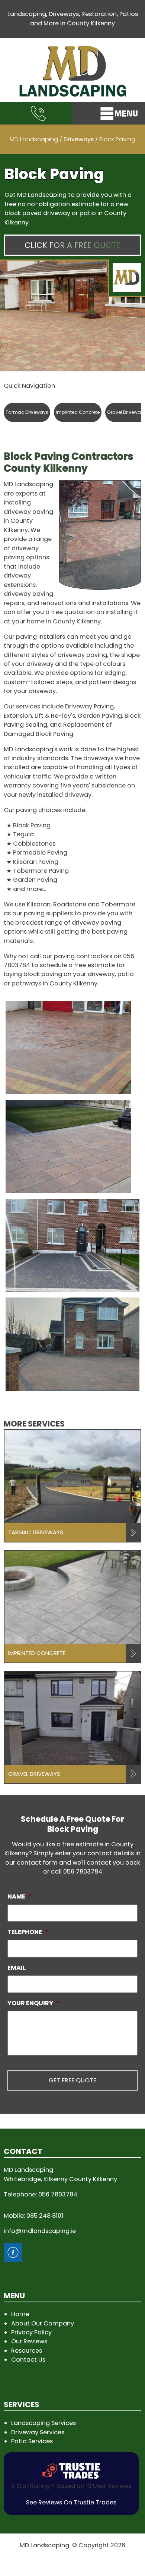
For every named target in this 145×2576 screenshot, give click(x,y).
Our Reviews (29, 2341)
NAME (20, 1896)
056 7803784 (83, 1872)
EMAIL (17, 1968)
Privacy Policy (31, 2332)
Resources (27, 2351)
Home (20, 2314)
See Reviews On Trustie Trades (71, 2502)
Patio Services (32, 2441)
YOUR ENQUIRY (33, 2003)
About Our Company (43, 2323)
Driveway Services (38, 2432)
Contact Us (28, 2360)
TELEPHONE (28, 1932)
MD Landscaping (34, 139)
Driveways (79, 139)
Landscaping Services (43, 2423)
